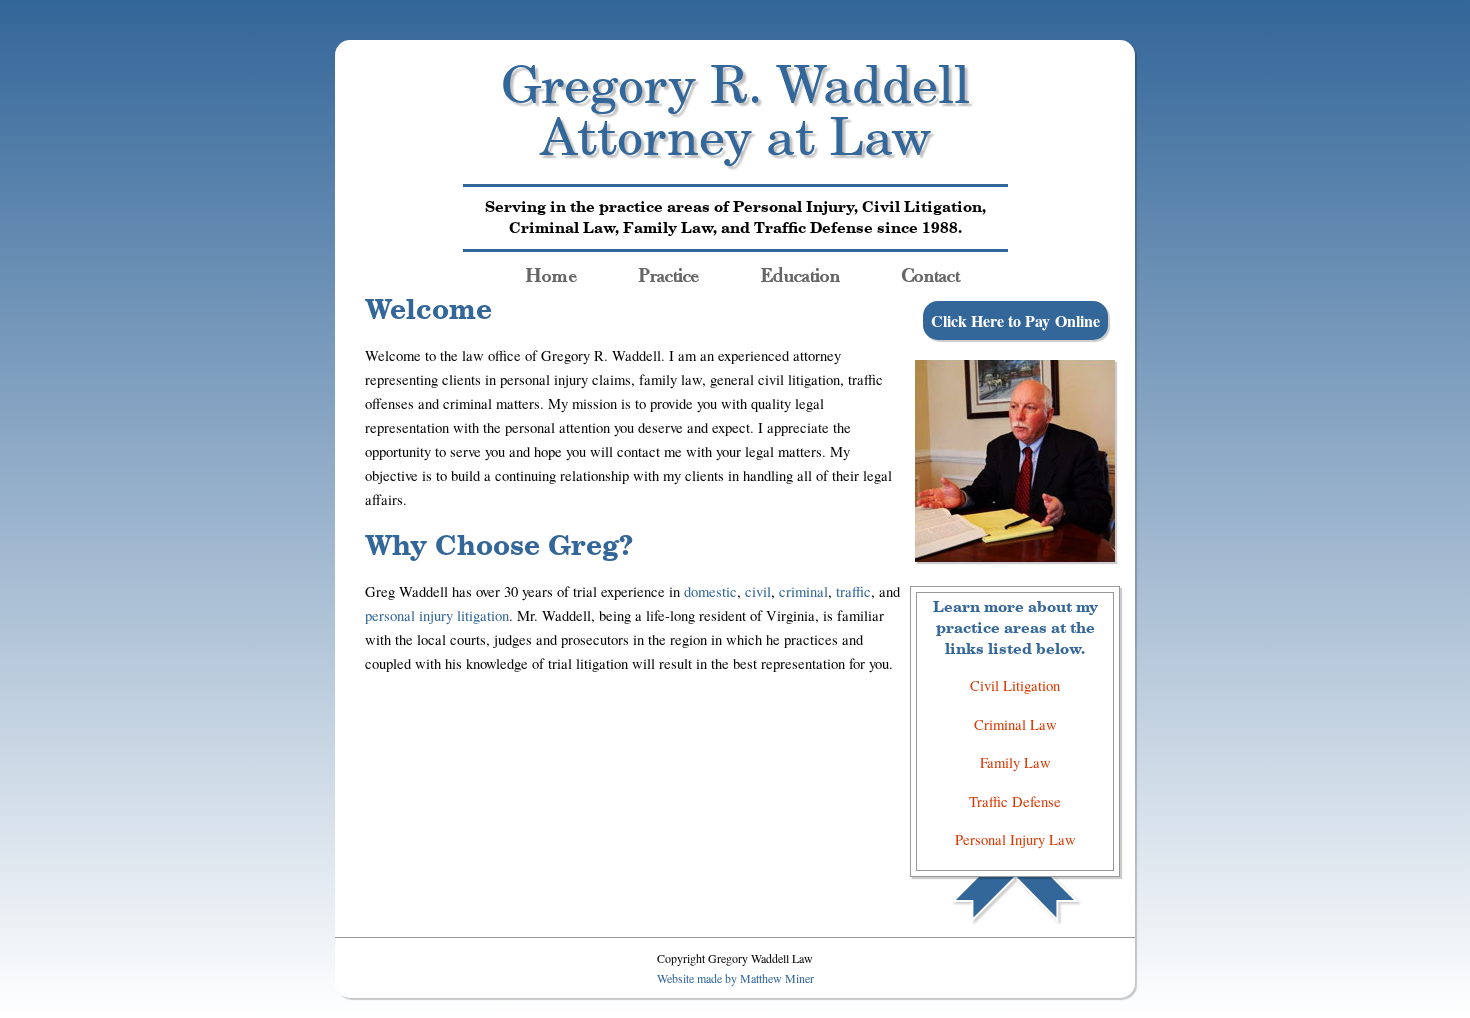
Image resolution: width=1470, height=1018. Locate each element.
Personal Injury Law (1015, 839)
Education (800, 271)
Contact (931, 271)
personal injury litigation (437, 615)
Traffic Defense (1015, 801)
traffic (853, 591)
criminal (803, 591)
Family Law (1015, 762)
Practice (669, 271)
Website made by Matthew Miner (735, 978)
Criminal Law (1015, 724)
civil (758, 591)
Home (551, 271)
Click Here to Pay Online (1015, 320)
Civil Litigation (1015, 685)
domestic (710, 591)
